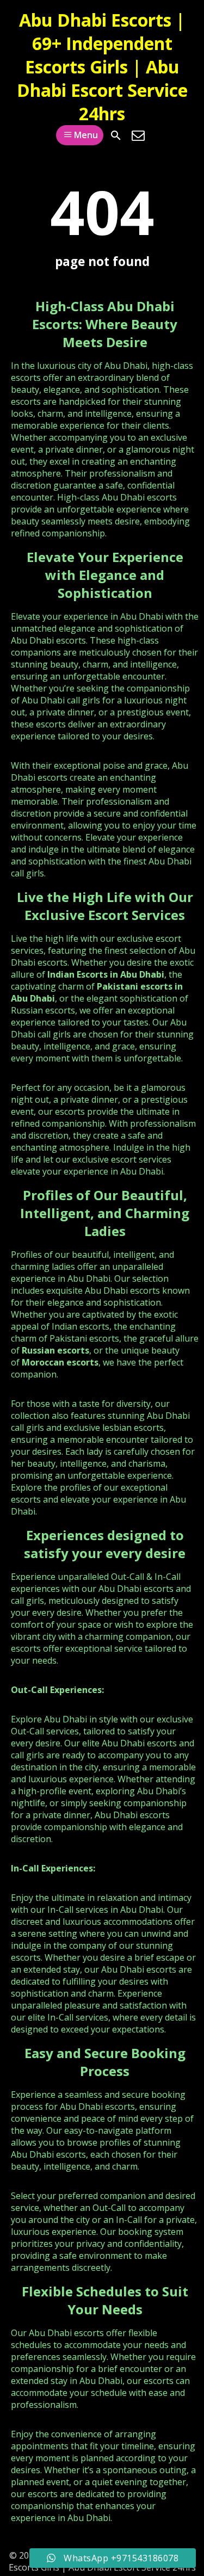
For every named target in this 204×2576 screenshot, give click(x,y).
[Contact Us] (138, 135)
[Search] (116, 135)
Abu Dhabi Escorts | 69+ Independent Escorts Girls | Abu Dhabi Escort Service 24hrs (102, 67)
